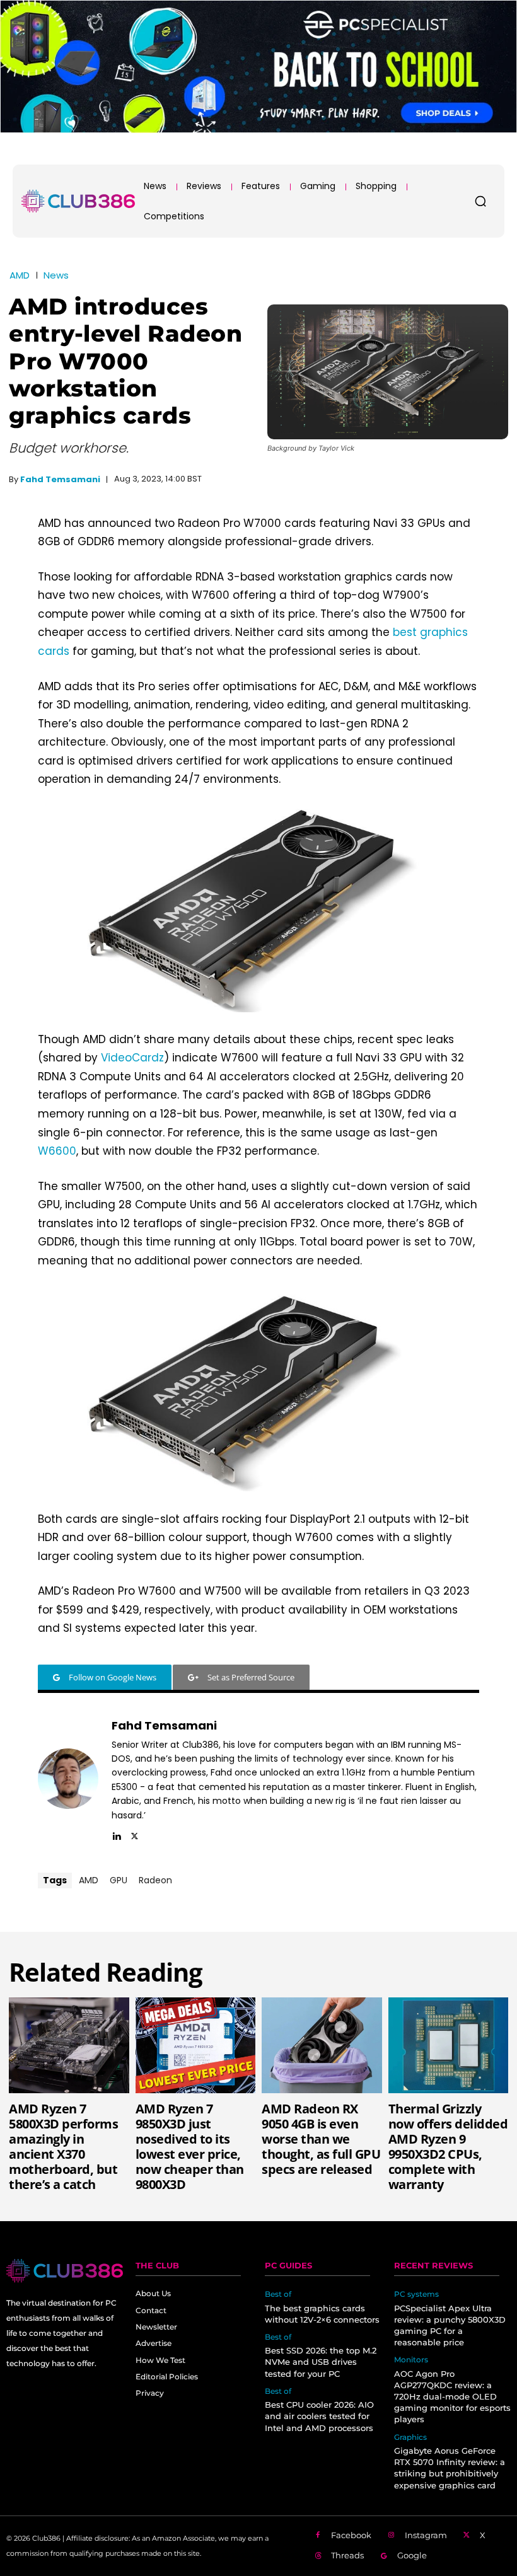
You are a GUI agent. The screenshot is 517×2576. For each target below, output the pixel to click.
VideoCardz (132, 1058)
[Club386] (78, 201)
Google (412, 2555)
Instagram (426, 2535)
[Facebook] (318, 2536)
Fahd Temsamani (60, 479)
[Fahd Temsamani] (68, 1779)
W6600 (57, 1151)
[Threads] (318, 2556)
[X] (135, 1834)
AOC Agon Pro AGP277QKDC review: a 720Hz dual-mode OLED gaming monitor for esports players (452, 2397)
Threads (347, 2555)
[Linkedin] (116, 1834)
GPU (119, 1880)
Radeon (155, 1880)
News (56, 275)
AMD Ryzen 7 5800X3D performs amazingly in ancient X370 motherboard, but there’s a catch (63, 2146)
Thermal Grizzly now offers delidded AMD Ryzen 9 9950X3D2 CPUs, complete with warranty (448, 2146)
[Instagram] (392, 2536)
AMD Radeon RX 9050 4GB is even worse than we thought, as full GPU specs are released (321, 2139)
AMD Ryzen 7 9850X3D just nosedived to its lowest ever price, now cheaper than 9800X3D (190, 2146)
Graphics (410, 2437)
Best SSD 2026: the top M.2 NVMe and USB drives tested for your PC (321, 2362)
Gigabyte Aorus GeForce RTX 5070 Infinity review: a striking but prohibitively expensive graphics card (450, 2468)
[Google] (384, 2556)
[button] (480, 201)
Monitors (411, 2360)
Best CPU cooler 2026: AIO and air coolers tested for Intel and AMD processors (319, 2416)
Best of (278, 2294)
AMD (20, 275)
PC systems (416, 2294)
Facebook (351, 2535)
